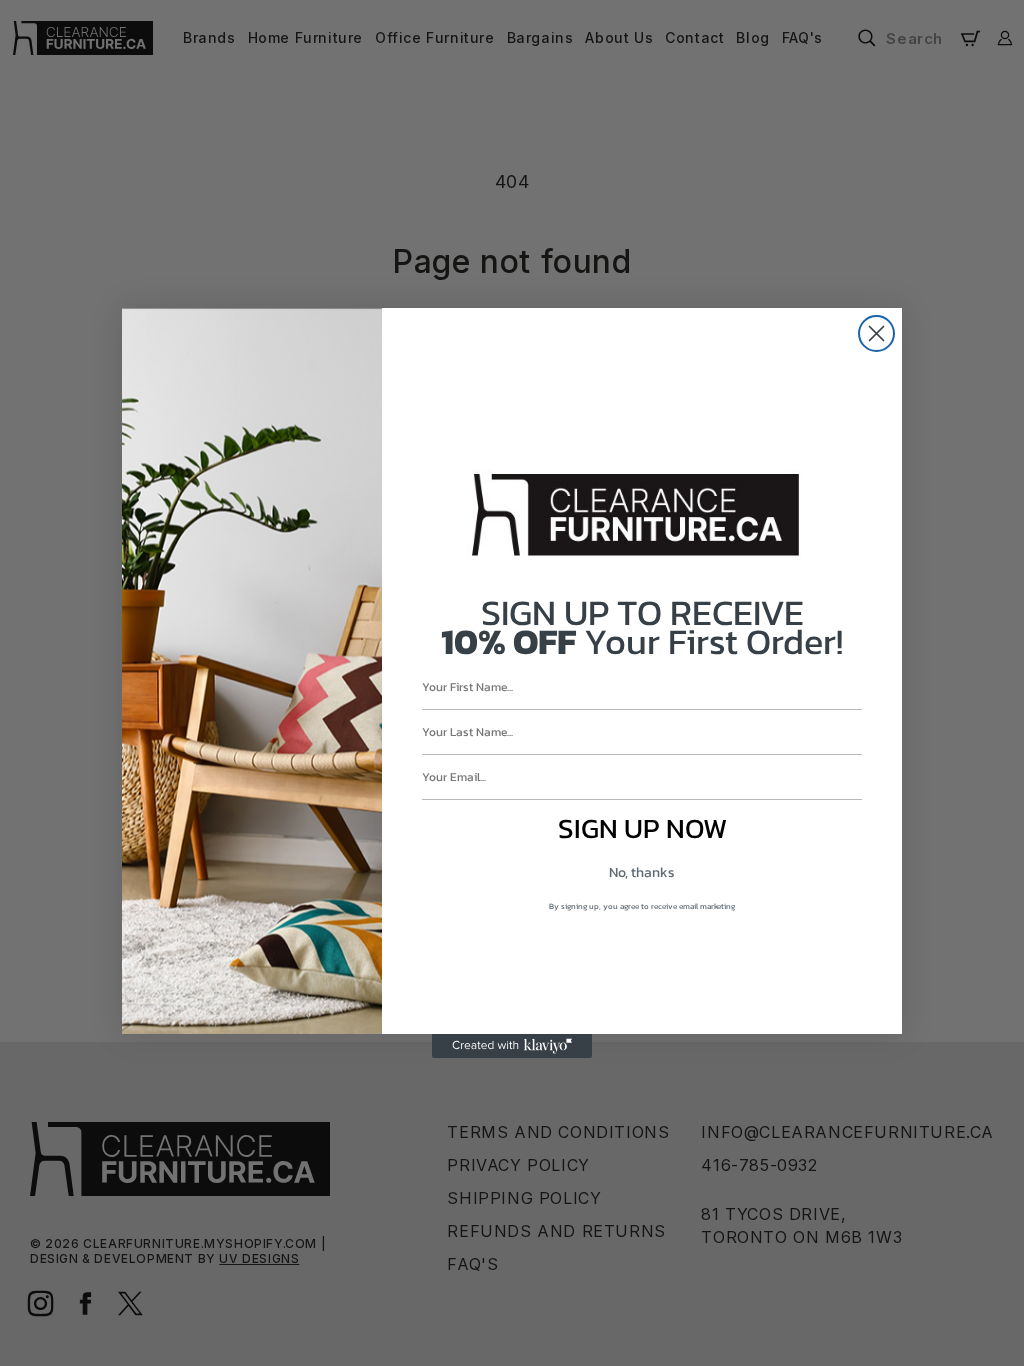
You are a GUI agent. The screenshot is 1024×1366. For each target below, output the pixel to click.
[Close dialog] (876, 333)
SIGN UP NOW (642, 828)
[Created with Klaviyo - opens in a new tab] (512, 1046)
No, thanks (642, 872)
